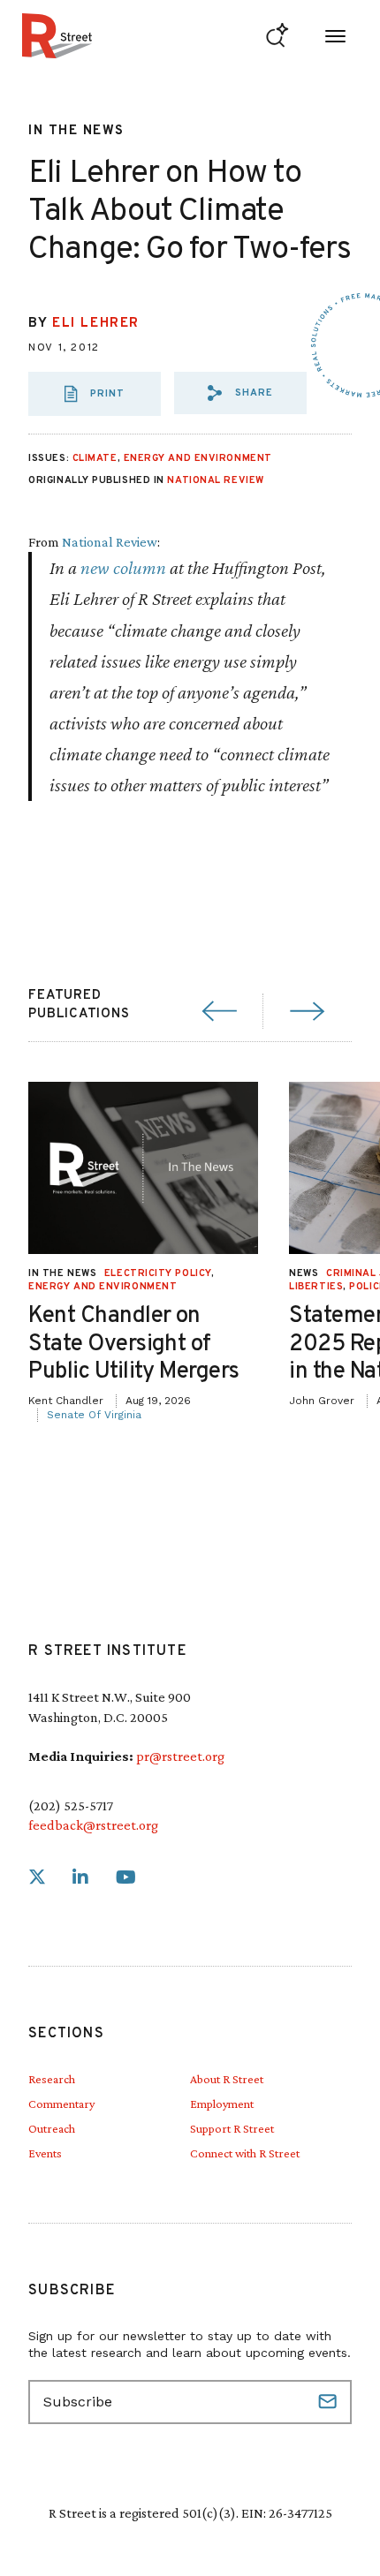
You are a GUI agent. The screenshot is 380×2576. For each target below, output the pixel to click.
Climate (95, 458)
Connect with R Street (245, 2153)
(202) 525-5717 (71, 1805)
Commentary (61, 2104)
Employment (222, 2104)
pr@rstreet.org (180, 1756)
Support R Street (232, 2128)
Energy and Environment (198, 458)
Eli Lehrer (96, 324)
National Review (215, 480)
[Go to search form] (277, 36)
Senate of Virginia (94, 1415)
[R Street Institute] (57, 36)
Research (52, 2079)
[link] (37, 1878)
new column (123, 567)
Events (45, 2153)
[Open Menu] (335, 36)
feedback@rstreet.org (93, 1825)
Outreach (52, 2128)
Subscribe (330, 2402)
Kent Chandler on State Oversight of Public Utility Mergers (134, 1344)
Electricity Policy (158, 1273)
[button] (240, 393)
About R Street (227, 2079)
